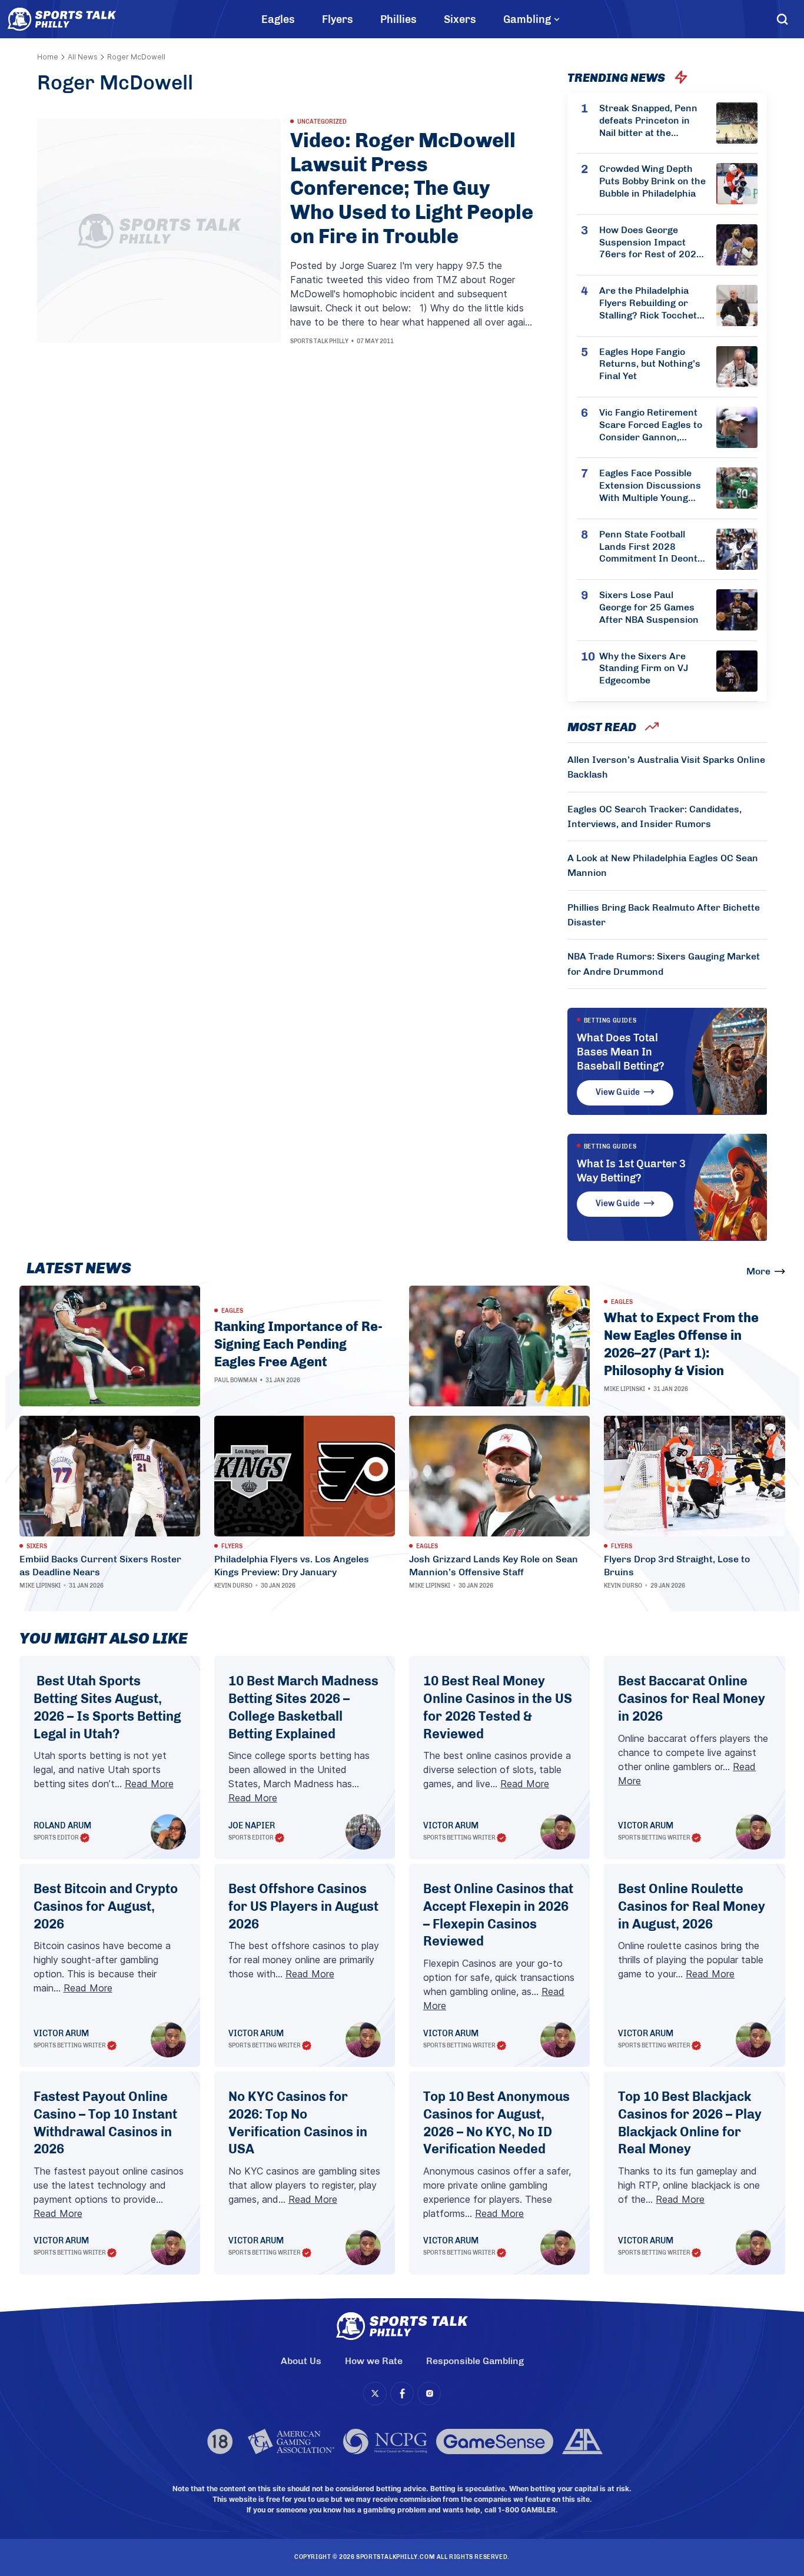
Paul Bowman (236, 1380)
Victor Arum (451, 1826)
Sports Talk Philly (319, 341)
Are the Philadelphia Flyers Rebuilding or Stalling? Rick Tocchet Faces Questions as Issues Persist (648, 303)
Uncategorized (322, 122)
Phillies (398, 19)
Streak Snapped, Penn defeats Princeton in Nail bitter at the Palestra (648, 121)
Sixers (460, 19)
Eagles (278, 19)
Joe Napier (252, 1826)
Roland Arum (62, 1826)
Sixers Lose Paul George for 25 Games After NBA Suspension (649, 607)
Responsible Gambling (475, 2361)
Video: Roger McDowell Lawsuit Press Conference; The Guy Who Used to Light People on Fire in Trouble (412, 189)
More (758, 1271)
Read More (149, 1784)
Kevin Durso (233, 1586)
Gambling (527, 19)
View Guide (618, 1092)
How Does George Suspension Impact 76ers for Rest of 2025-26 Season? (652, 243)
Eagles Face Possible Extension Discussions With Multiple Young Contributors (650, 486)
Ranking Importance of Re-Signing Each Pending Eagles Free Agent (298, 1344)
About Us (301, 2361)
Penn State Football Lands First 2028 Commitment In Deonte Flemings (651, 547)
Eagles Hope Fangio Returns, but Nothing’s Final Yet (650, 364)
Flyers (338, 19)
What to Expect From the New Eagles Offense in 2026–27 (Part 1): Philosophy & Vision (681, 1344)
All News (83, 57)
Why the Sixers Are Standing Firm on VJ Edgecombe (644, 668)
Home (48, 57)
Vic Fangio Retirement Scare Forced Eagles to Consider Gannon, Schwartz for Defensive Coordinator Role (652, 425)
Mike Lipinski (624, 1389)
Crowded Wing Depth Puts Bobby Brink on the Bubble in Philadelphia (652, 181)
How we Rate (374, 2361)
